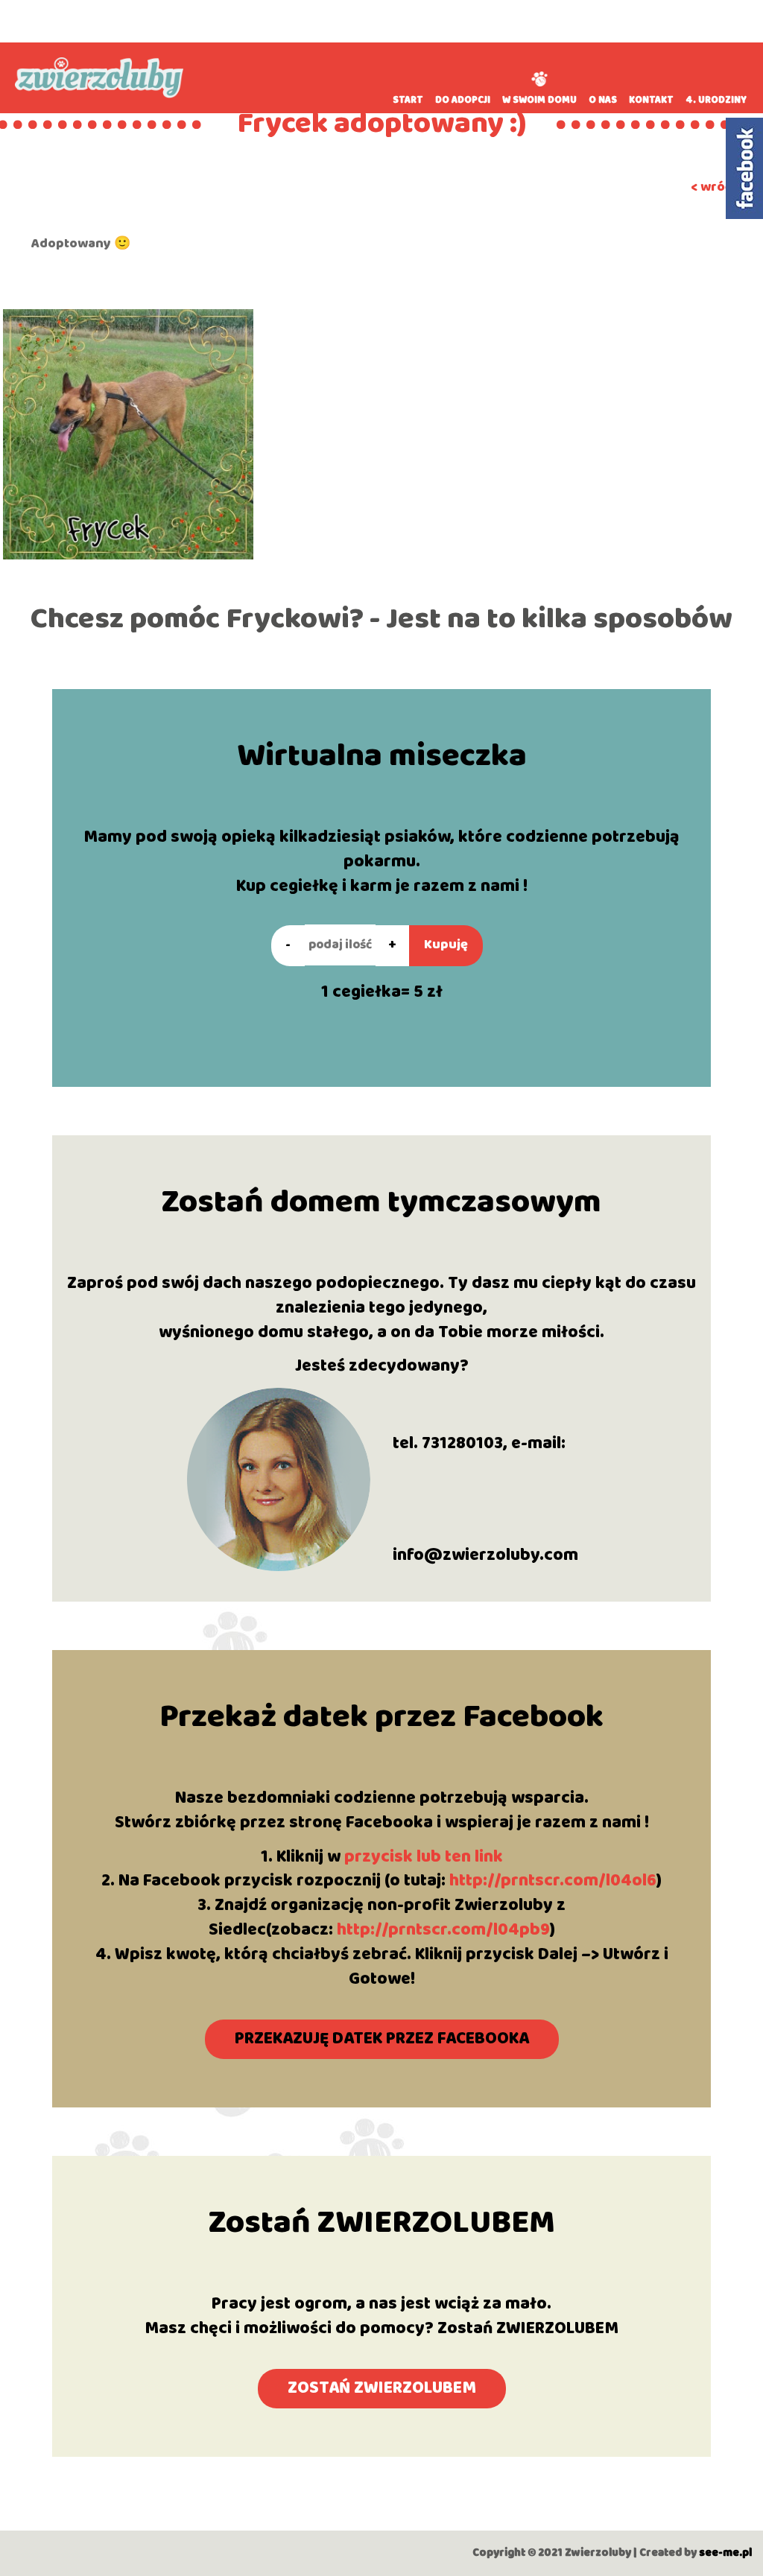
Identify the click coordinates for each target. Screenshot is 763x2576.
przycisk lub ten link (424, 1857)
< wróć (711, 187)
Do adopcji (463, 100)
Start (408, 100)
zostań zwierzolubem (382, 2388)
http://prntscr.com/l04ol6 (553, 1881)
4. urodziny (716, 100)
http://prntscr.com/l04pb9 (443, 1930)
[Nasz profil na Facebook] (744, 168)
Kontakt (651, 100)
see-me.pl (725, 2553)
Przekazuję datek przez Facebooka (382, 2039)
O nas (603, 100)
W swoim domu (539, 100)
